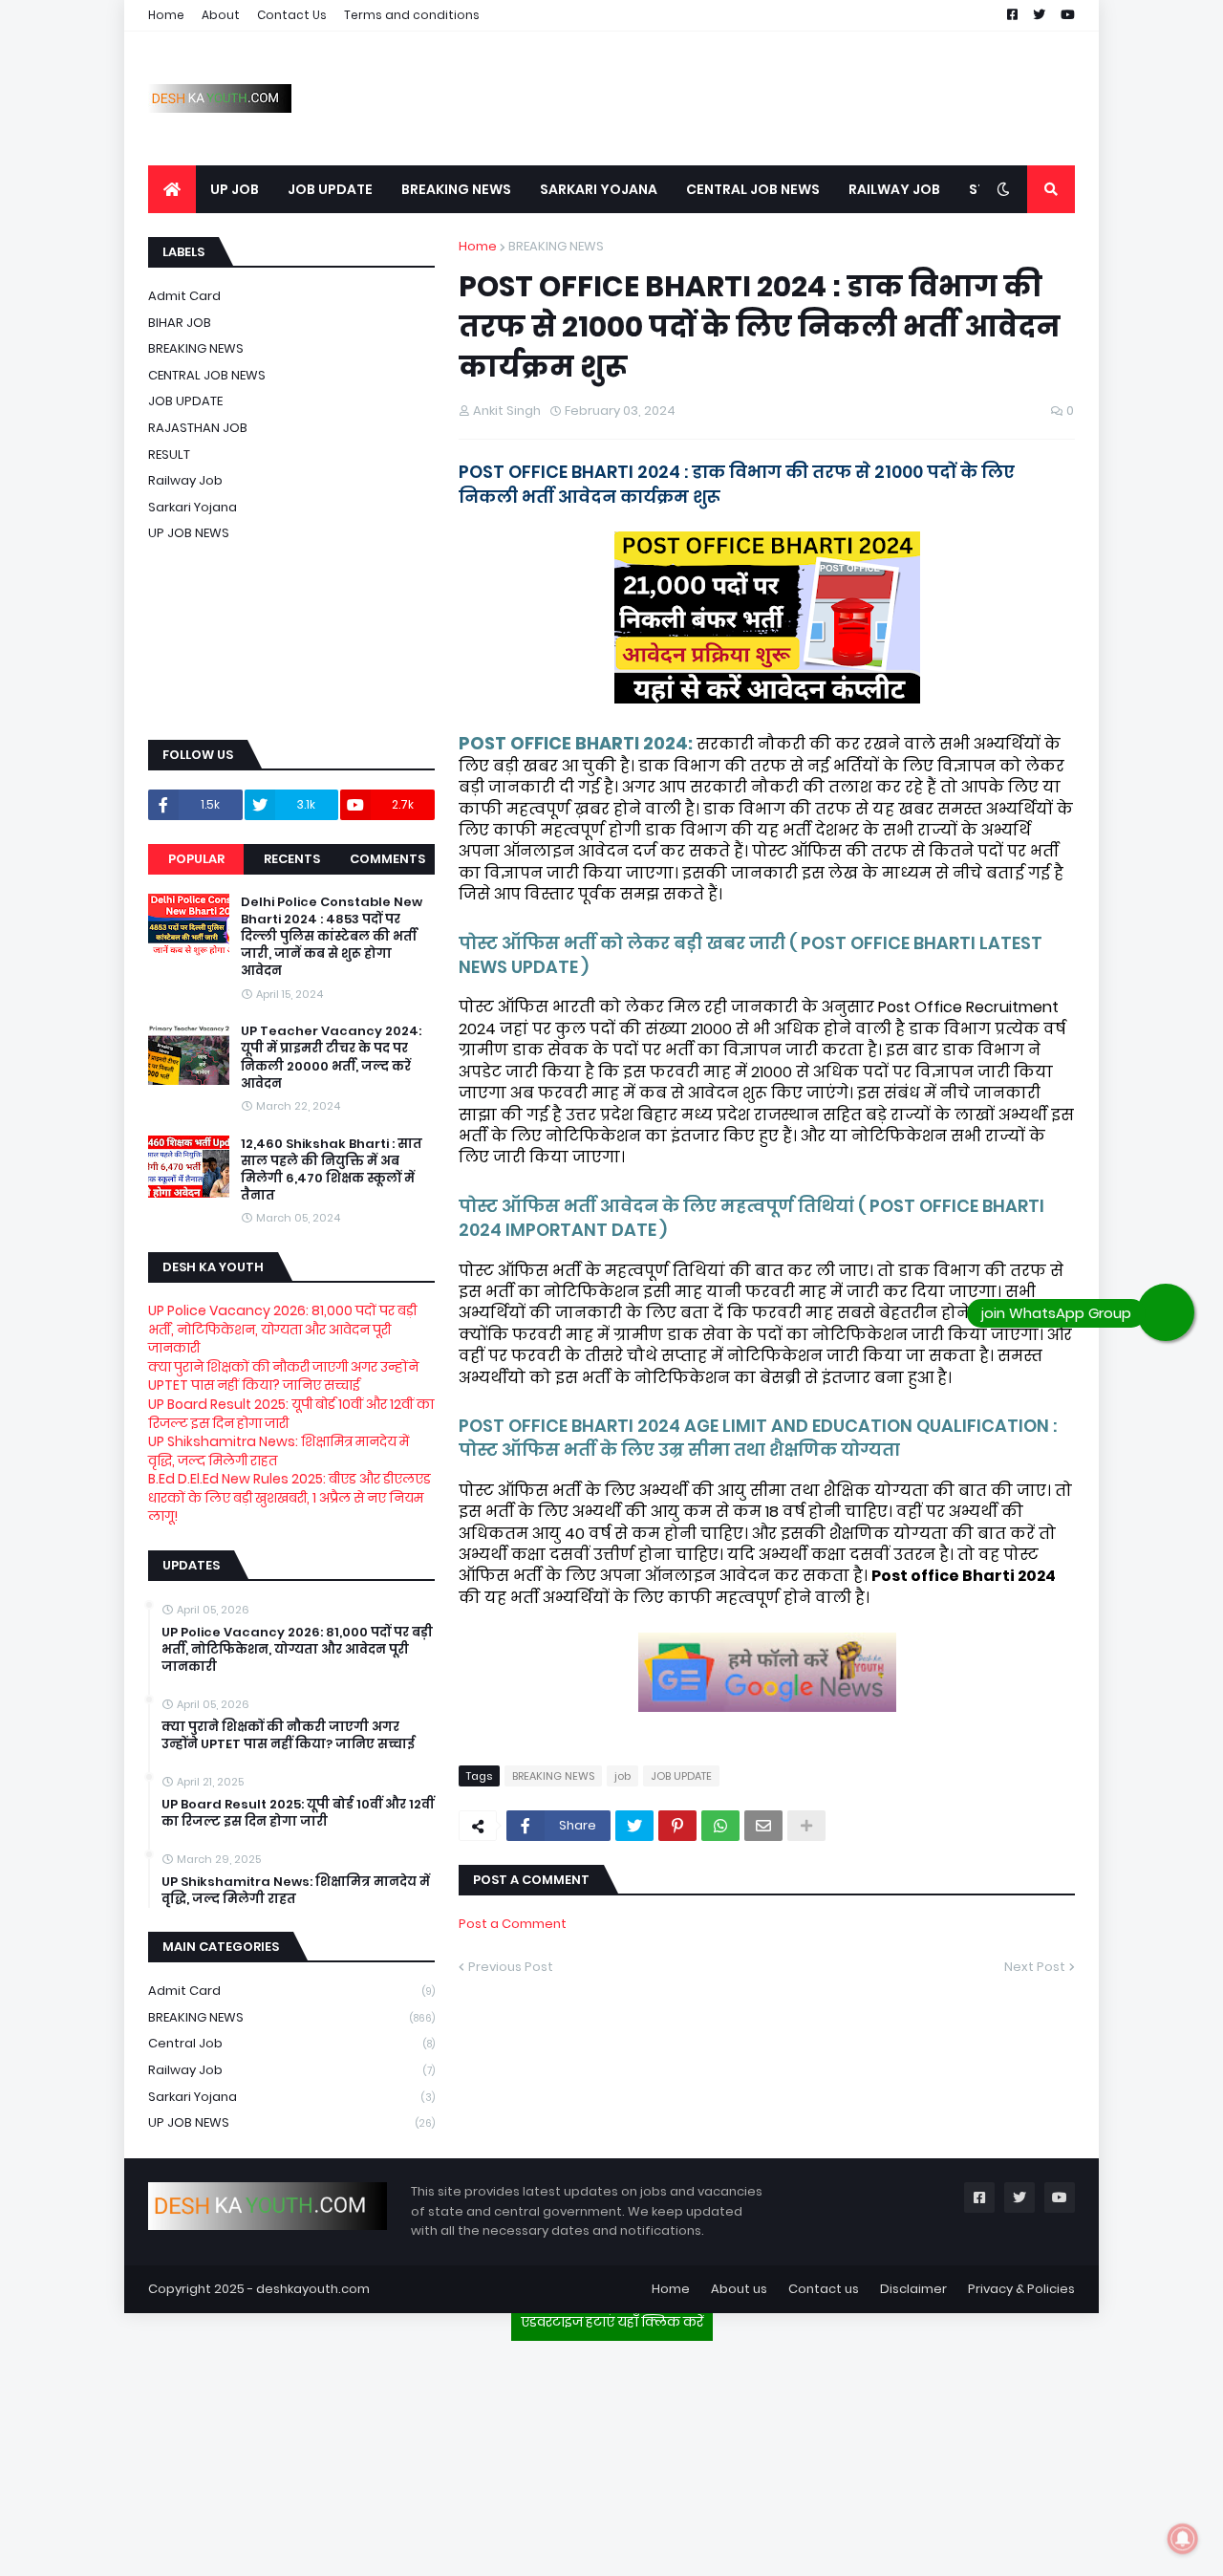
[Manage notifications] (1183, 2539)
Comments (387, 859)
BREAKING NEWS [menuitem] (456, 189)
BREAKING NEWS (556, 246)
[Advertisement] (611, 2451)
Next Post (1035, 1967)
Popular (196, 859)
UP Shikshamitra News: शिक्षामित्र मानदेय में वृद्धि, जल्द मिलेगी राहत (279, 1451)
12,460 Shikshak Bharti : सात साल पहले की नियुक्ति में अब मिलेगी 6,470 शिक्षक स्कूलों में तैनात (332, 1170)
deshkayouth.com (313, 2289)
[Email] (763, 1826)
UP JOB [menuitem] (235, 189)
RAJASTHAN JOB (198, 428)
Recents (292, 859)
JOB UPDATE (681, 1776)
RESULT (169, 455)
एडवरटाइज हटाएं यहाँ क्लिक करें (612, 2322)
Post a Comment (513, 1924)
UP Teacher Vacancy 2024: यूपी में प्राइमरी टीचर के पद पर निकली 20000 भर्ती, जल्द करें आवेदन (331, 1058)
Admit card (184, 296)
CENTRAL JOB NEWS (207, 375)
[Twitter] (634, 1826)
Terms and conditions (412, 15)
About (221, 15)
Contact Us (292, 15)
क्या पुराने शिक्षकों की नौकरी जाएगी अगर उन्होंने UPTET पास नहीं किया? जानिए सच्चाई (283, 1376)
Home (166, 15)
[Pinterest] (677, 1826)
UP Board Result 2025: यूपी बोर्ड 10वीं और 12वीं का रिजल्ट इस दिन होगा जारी (291, 1414)
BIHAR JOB (180, 323)
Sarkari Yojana (193, 507)
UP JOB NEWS (189, 533)
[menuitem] (172, 189)
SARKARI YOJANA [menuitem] (599, 189)
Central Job (291, 2043)
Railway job (185, 480)
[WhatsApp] (720, 1826)
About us (739, 2289)
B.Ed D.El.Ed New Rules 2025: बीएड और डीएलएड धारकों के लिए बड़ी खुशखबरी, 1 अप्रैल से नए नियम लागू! (290, 1497)
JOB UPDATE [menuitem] (330, 189)
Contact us (824, 2289)
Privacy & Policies (1021, 2289)
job (622, 1776)
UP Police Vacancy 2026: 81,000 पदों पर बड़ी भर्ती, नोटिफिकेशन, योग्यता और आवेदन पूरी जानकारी (282, 1329)
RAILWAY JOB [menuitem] (894, 189)
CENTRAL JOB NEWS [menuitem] (753, 189)
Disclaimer (913, 2289)
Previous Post (511, 1967)
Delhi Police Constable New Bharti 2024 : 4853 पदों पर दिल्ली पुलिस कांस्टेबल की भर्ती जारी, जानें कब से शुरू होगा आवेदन (332, 937)
